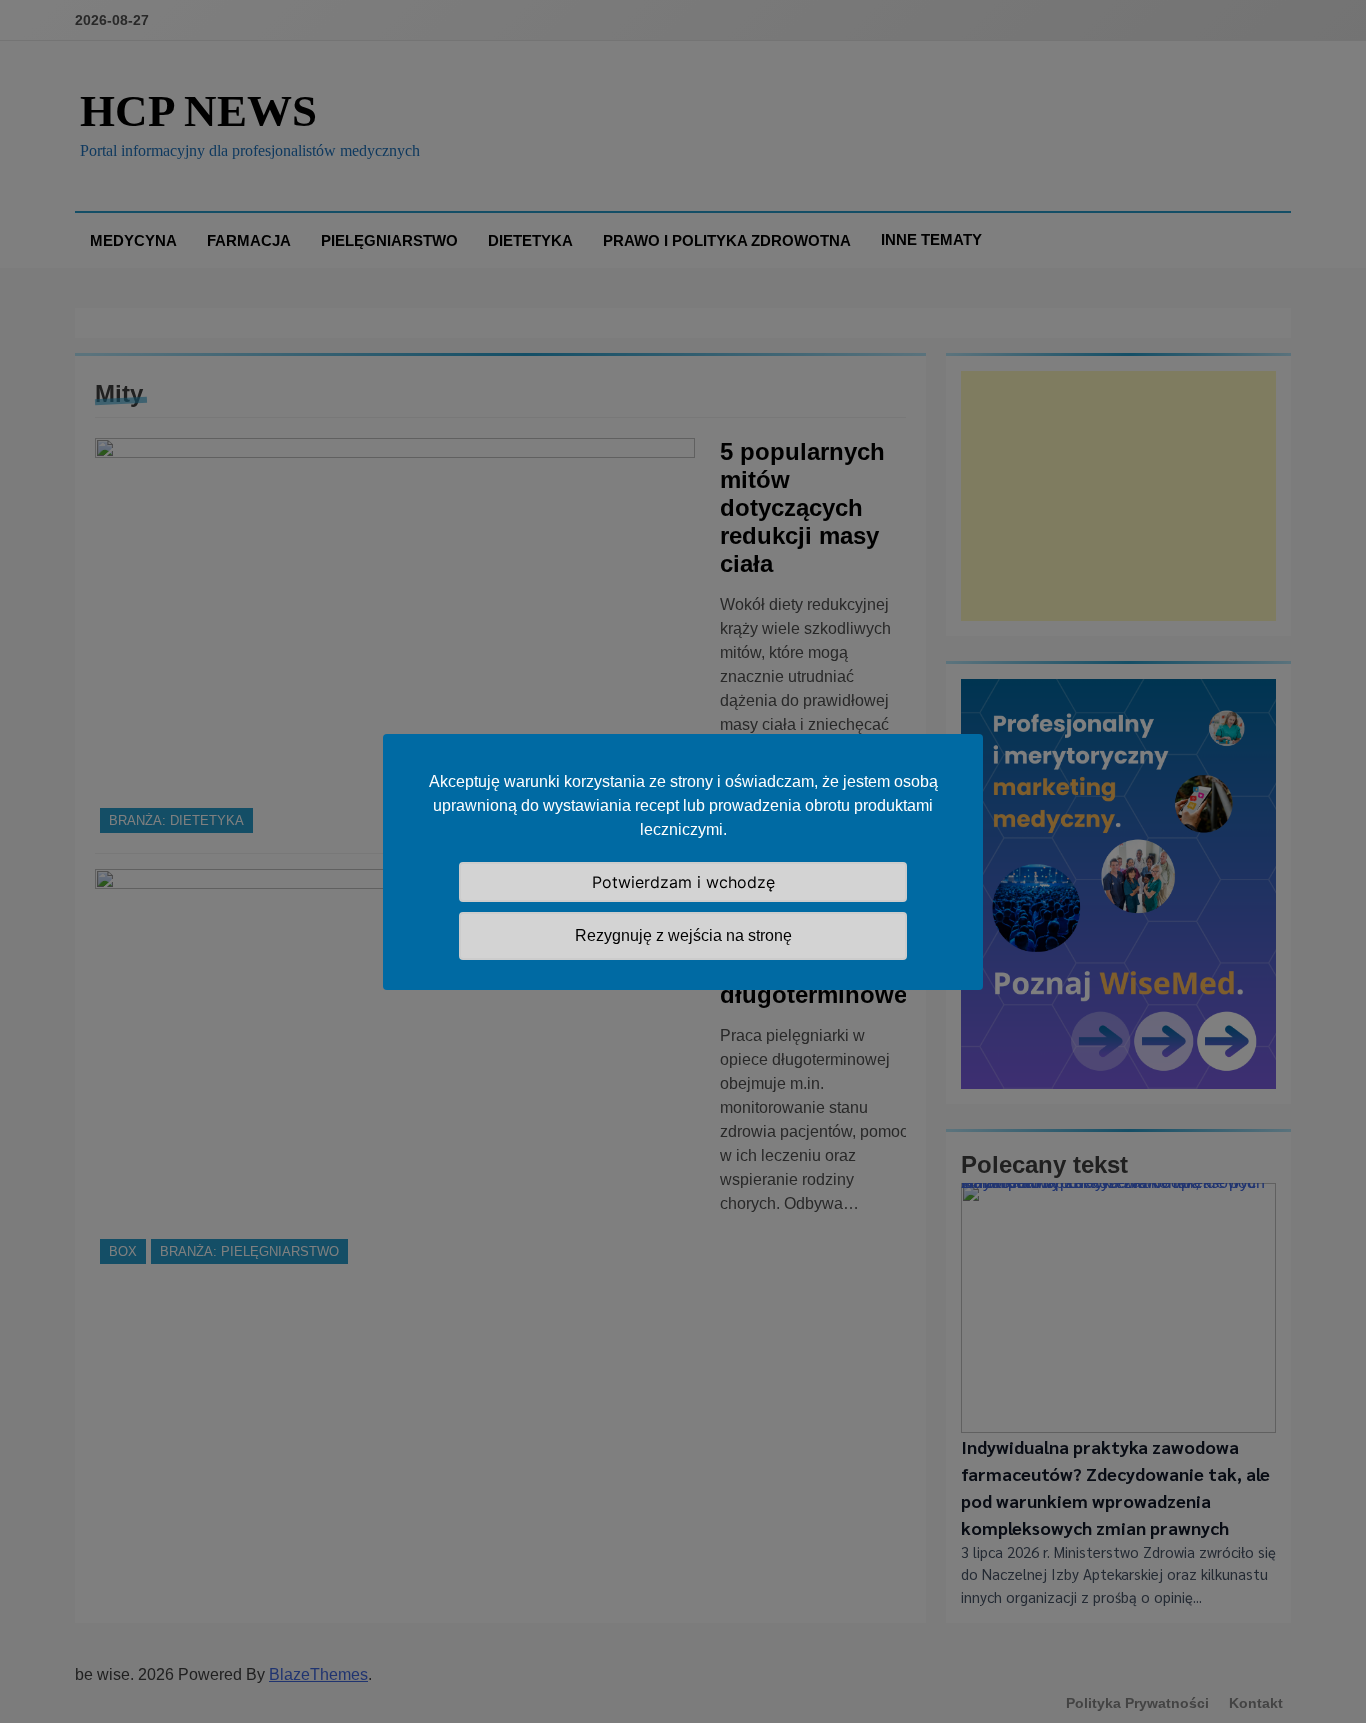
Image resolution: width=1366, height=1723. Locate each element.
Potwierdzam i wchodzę (683, 882)
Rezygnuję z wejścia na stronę (683, 935)
